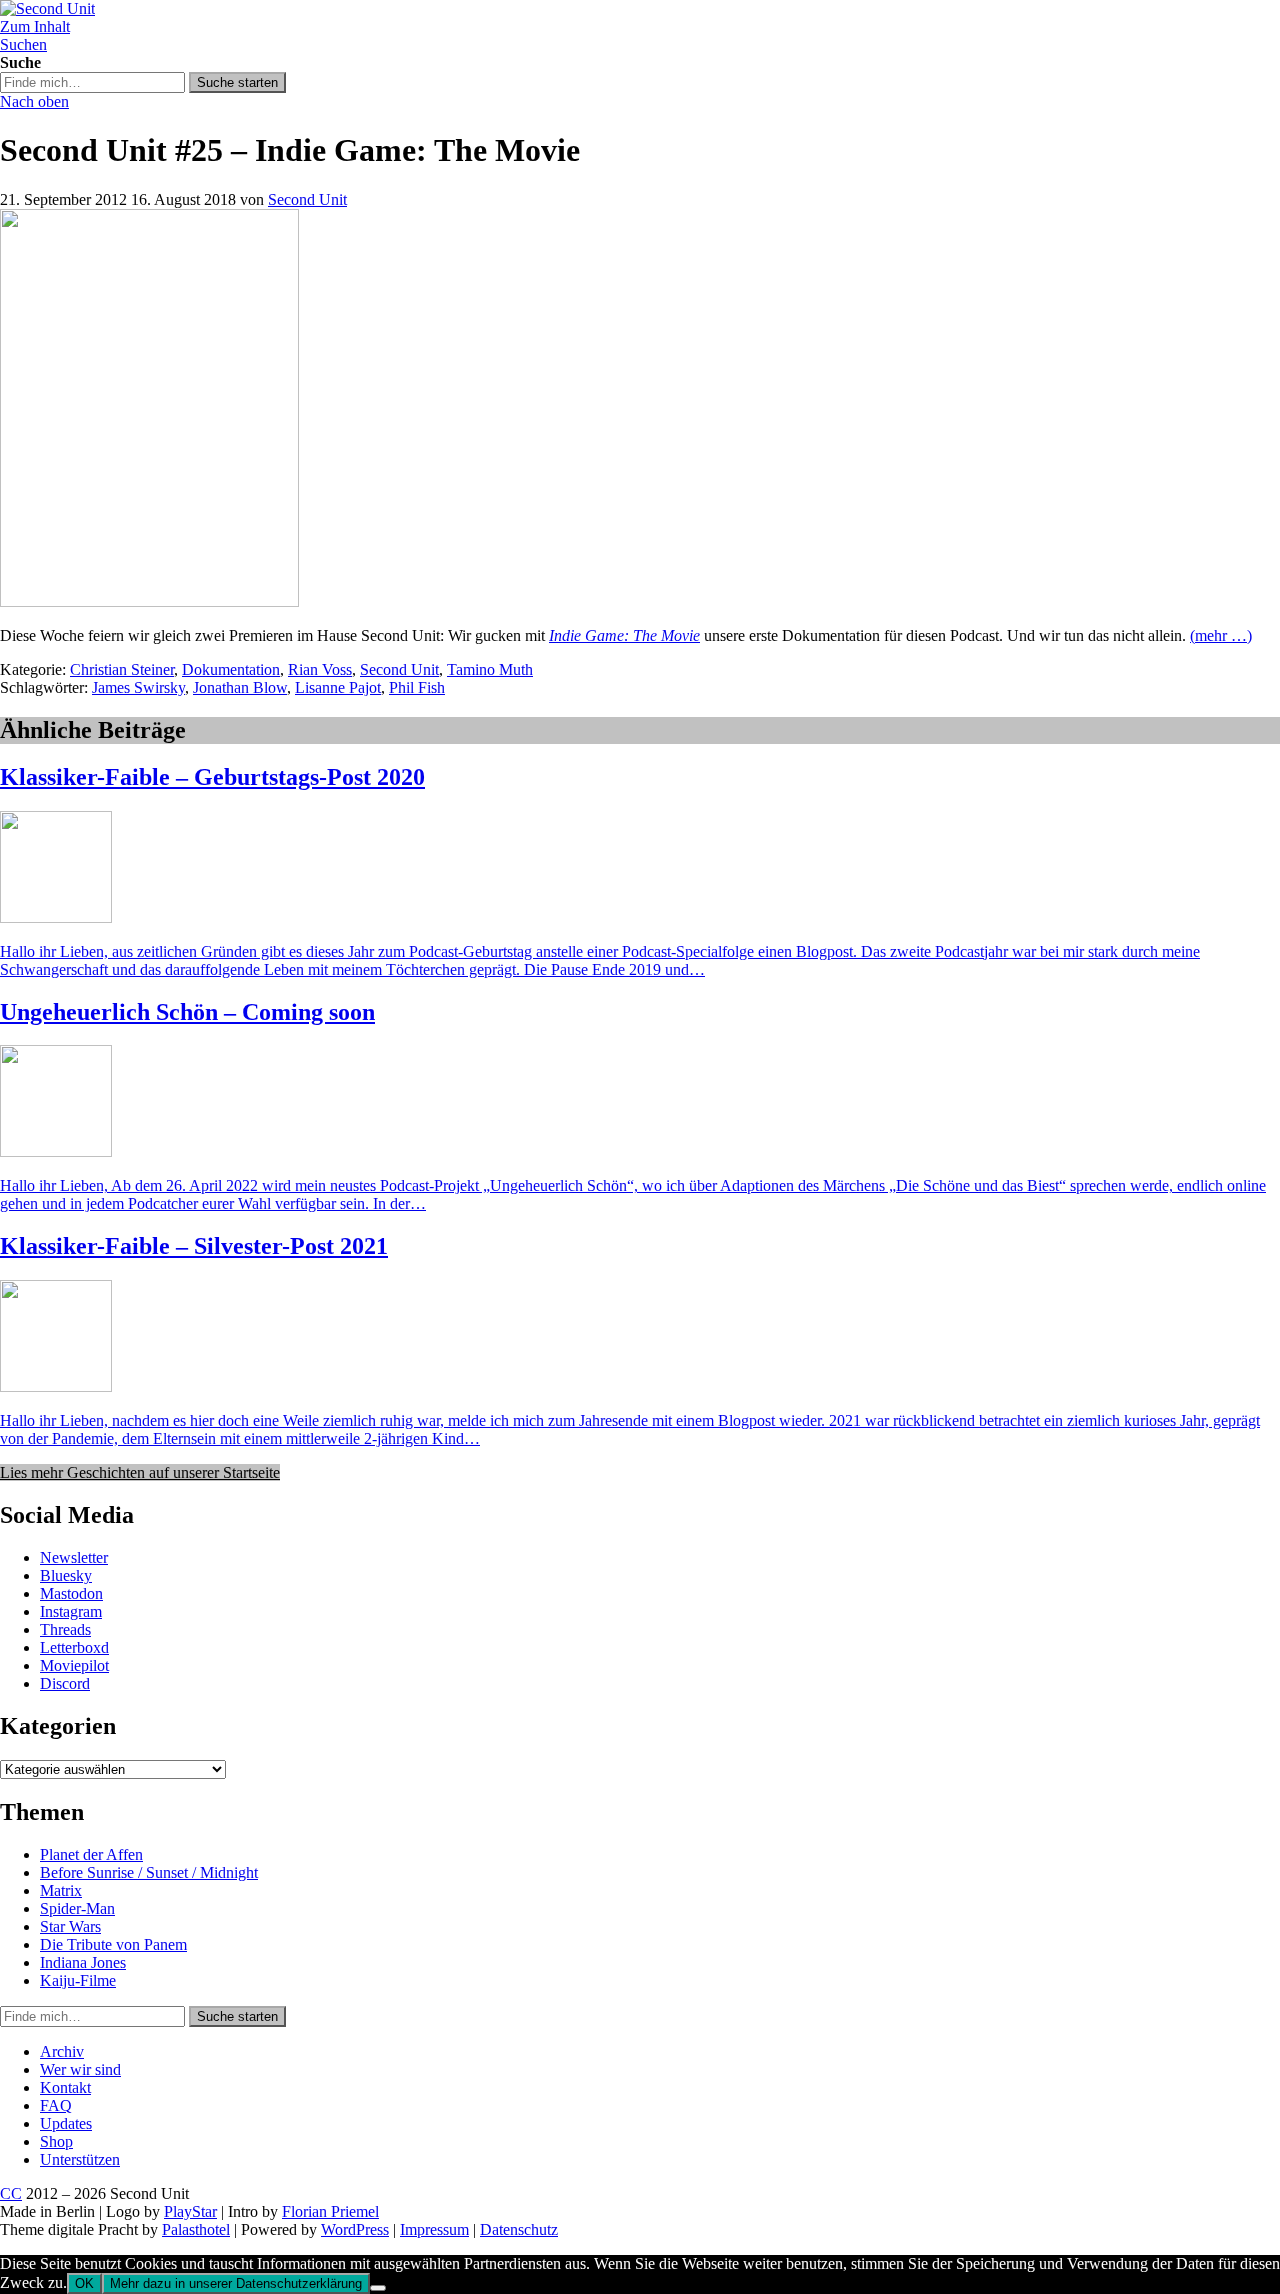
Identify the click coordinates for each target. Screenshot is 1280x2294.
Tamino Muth (490, 669)
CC (11, 2193)
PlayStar (190, 2211)
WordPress (355, 2229)
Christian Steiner (122, 669)
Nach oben (34, 101)
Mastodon (71, 1593)
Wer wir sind (80, 2069)
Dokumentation (231, 669)
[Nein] (378, 2288)
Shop (56, 2141)
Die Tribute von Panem (113, 1944)
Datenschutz (519, 2229)
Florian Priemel (330, 2211)
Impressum (434, 2229)
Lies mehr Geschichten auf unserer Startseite (140, 1472)
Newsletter (74, 1557)
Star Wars (70, 1926)
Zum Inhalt (35, 26)
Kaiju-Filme (78, 1980)
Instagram (71, 1611)
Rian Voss (320, 669)
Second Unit (307, 199)
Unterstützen (80, 2159)
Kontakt (65, 2087)
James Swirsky (138, 687)
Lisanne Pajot (338, 687)
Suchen (23, 44)
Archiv (62, 2051)
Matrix (61, 1890)
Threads (65, 1629)
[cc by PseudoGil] (149, 601)
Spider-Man (77, 1908)
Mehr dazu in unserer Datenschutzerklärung (236, 2283)
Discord (65, 1683)
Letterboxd (74, 1647)
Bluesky (66, 1575)
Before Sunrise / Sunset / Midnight (149, 1872)
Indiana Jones (83, 1962)
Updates (66, 2123)
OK (84, 2283)
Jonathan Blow (240, 687)
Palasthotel (196, 2229)
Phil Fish (417, 687)
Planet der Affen (91, 1854)
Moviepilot (74, 1665)
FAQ (56, 2105)
